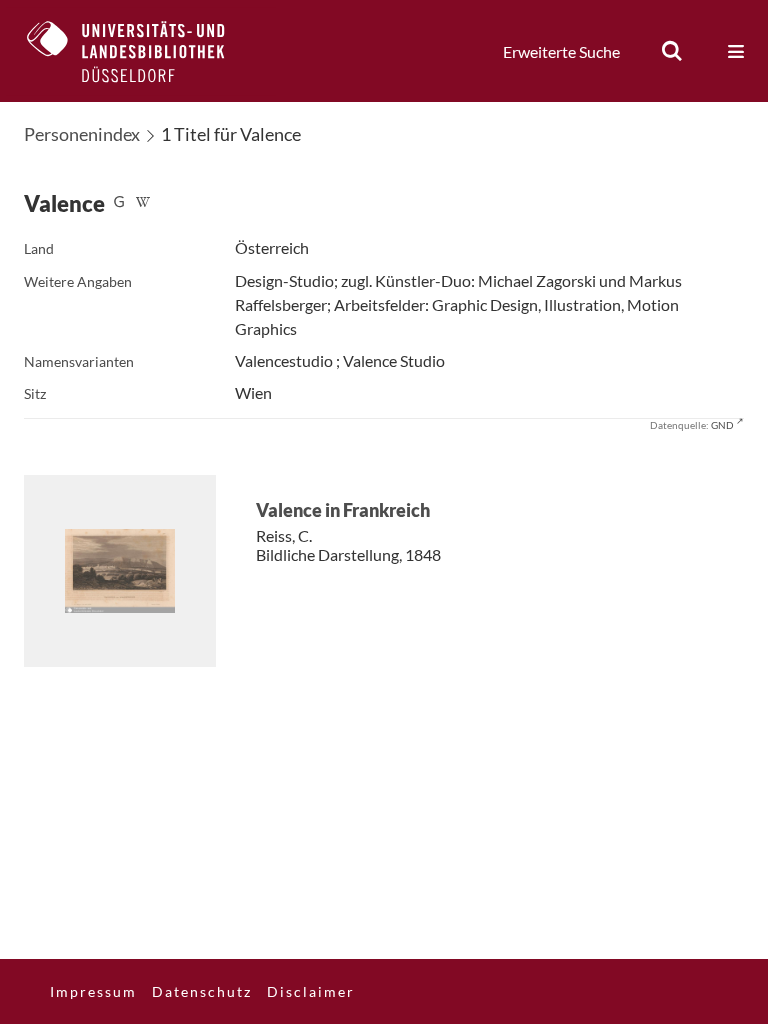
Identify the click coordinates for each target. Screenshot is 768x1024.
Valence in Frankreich (343, 510)
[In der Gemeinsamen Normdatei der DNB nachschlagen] (119, 203)
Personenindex (82, 134)
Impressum (93, 991)
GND (722, 425)
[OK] (672, 51)
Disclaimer (311, 991)
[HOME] (141, 51)
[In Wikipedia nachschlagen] (143, 203)
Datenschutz (202, 991)
